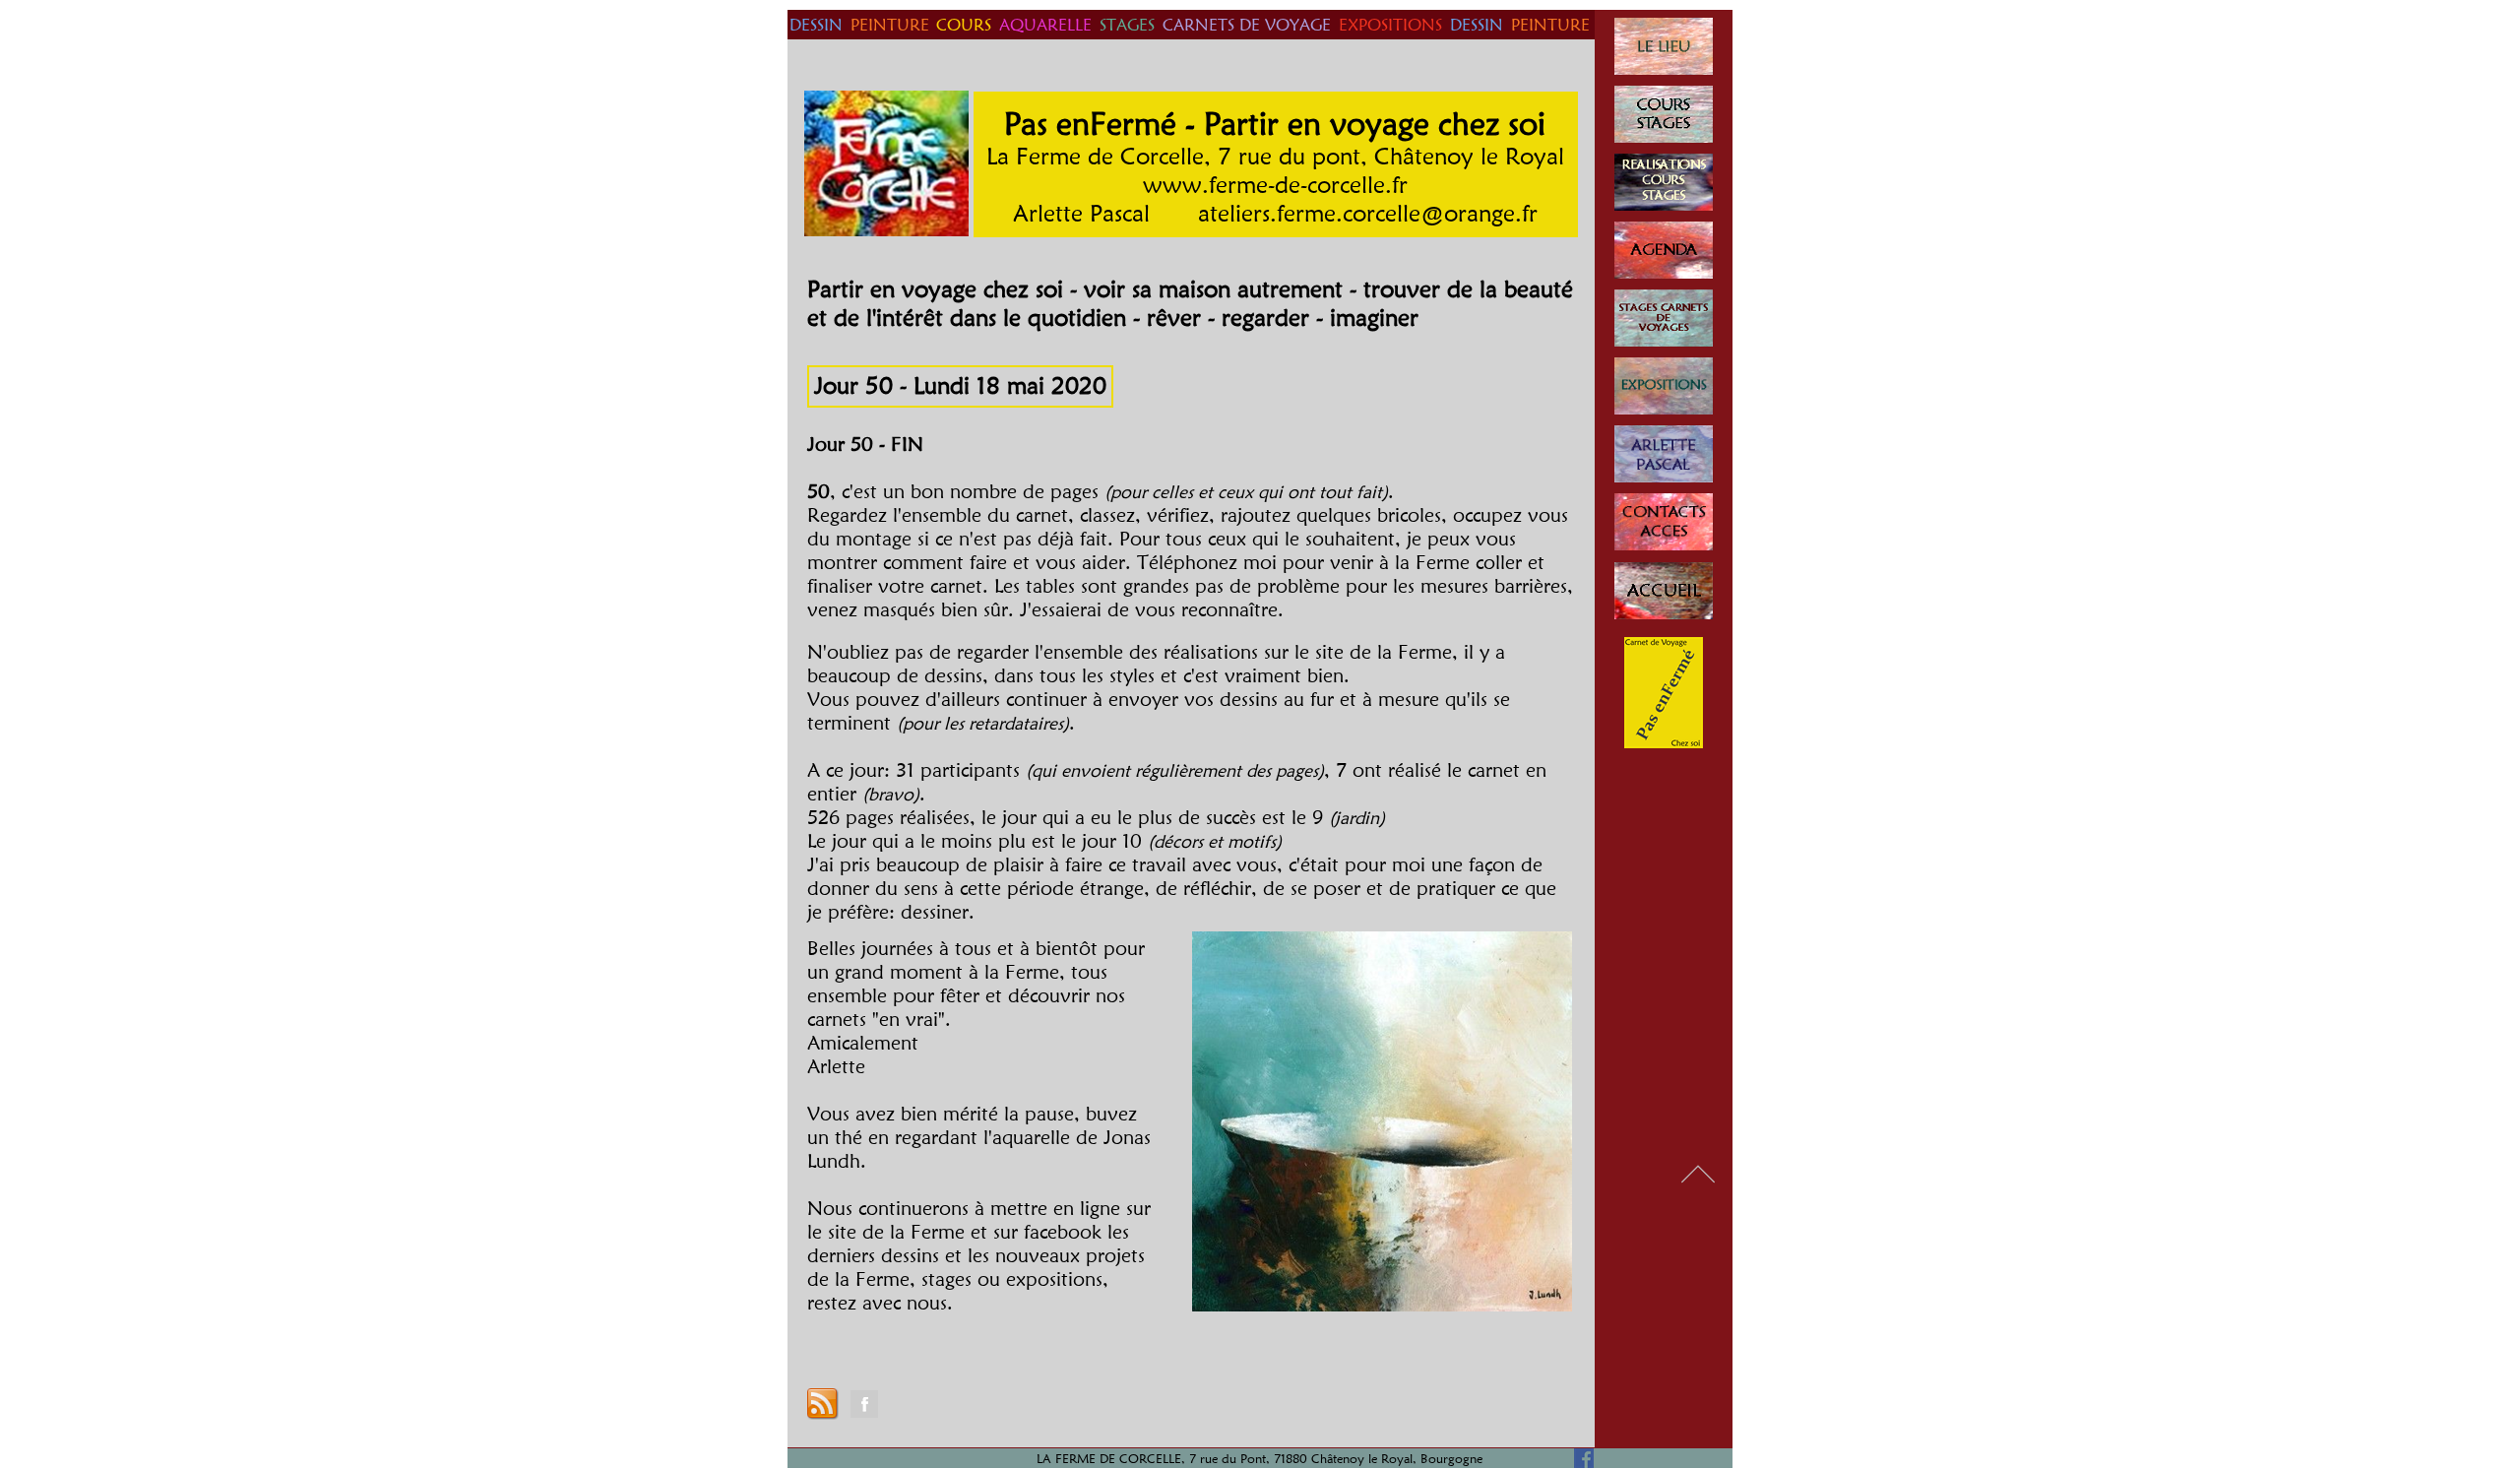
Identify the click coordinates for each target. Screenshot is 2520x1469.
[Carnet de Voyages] (1664, 318)
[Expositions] (1664, 386)
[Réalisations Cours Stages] (1664, 182)
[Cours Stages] (1664, 114)
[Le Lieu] (1664, 46)
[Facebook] (864, 1404)
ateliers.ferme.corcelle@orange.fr (1368, 213)
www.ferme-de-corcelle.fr (1275, 185)
